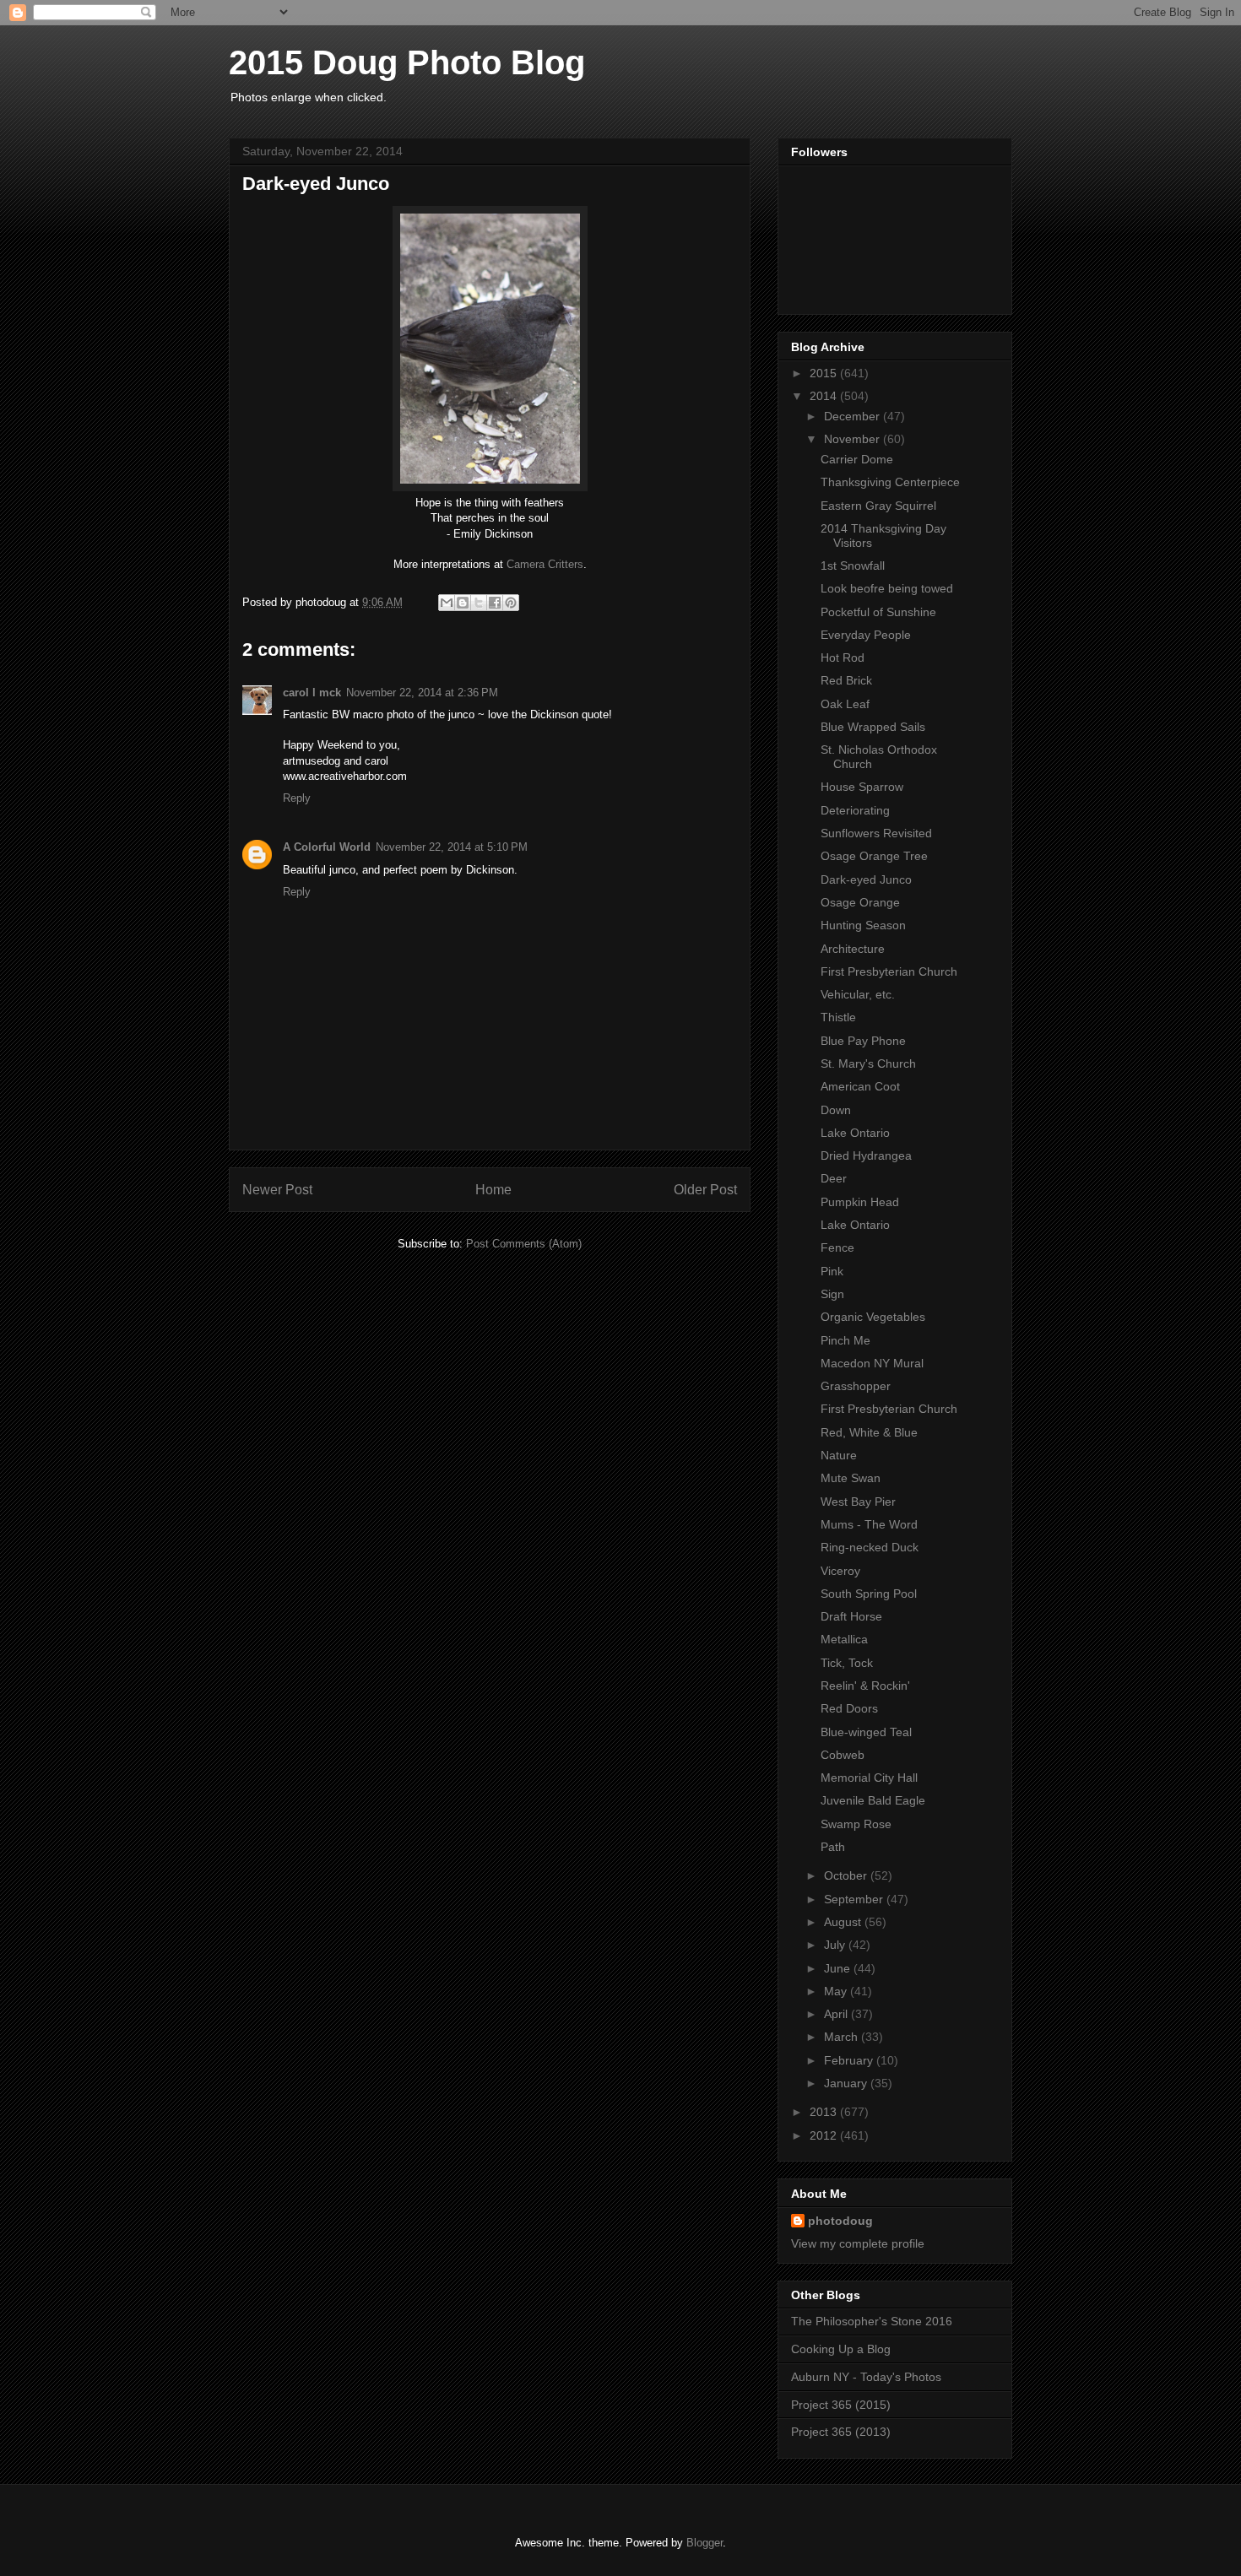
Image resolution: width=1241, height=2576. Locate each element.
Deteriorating (855, 810)
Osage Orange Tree (874, 856)
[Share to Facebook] (495, 603)
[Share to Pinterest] (511, 603)
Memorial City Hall (869, 1778)
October (847, 1875)
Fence (837, 1247)
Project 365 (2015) (841, 2405)
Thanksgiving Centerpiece (890, 482)
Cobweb (843, 1755)
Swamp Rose (856, 1824)
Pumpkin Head (860, 1202)
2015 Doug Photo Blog (407, 62)
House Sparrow (862, 787)
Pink (832, 1271)
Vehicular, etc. (858, 994)
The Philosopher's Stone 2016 (872, 2321)
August (844, 1922)
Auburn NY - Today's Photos (866, 2377)
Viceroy (840, 1571)
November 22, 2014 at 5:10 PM (452, 847)
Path (833, 1847)
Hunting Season (863, 925)
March (843, 2037)
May (837, 1991)
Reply (297, 798)
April (837, 2014)
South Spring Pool (869, 1594)
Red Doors (849, 1708)
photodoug (840, 2221)
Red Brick (846, 680)
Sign (832, 1294)
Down (836, 1110)
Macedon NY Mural (872, 1363)
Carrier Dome (857, 459)
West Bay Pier (858, 1502)
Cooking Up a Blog (841, 2349)
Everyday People (866, 635)
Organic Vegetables (873, 1317)
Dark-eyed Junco (866, 879)
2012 (825, 2135)
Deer (834, 1178)
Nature (839, 1455)
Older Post (705, 1190)
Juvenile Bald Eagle (873, 1800)
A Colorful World (327, 847)
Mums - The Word (869, 1524)
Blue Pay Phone (863, 1041)
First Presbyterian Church (889, 971)
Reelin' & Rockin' (865, 1686)
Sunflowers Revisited (876, 833)
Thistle (838, 1017)
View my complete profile (858, 2243)
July (836, 1945)
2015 (825, 373)
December (854, 416)
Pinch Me (845, 1340)
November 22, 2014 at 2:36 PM (422, 693)
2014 (825, 396)
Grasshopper (856, 1386)
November (854, 439)
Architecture (853, 949)
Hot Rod (843, 658)
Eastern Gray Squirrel (878, 506)
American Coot (860, 1086)
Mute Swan (851, 1478)
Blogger (704, 2543)
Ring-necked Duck (870, 1547)
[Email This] (447, 603)
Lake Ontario (855, 1133)
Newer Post (277, 1190)
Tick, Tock (847, 1663)
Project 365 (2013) (841, 2432)
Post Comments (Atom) (524, 1244)
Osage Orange (860, 902)
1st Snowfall (853, 566)
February (850, 2060)
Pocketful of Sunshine (878, 612)
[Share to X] (479, 603)
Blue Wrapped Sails (873, 727)
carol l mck (312, 693)
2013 (825, 2112)
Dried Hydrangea (866, 1155)
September (855, 1899)
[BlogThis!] (463, 603)
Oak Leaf (845, 704)
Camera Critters (545, 564)
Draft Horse (851, 1616)
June (839, 1968)
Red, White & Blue (869, 1432)
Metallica (844, 1639)
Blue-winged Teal (866, 1732)
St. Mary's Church (868, 1063)
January (847, 2083)
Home (493, 1190)
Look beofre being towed (887, 588)
